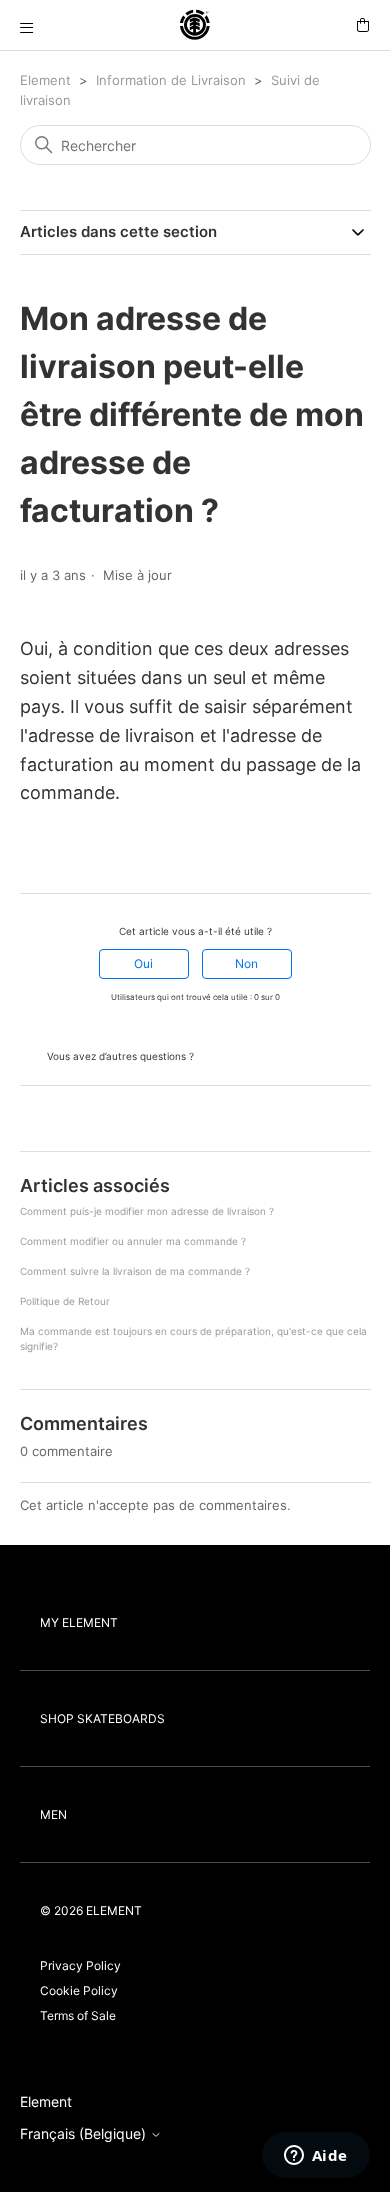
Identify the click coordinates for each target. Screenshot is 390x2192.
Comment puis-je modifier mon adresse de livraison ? (147, 1211)
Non (246, 963)
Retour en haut (70, 1120)
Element (45, 80)
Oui (143, 963)
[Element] (195, 25)
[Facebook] (29, 857)
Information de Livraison (171, 80)
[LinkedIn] (85, 857)
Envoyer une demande (270, 1054)
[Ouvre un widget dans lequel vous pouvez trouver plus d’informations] (315, 2157)
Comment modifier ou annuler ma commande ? (133, 1241)
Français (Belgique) (85, 2134)
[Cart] (363, 25)
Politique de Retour (65, 1301)
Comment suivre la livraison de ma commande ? (135, 1271)
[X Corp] (57, 857)
